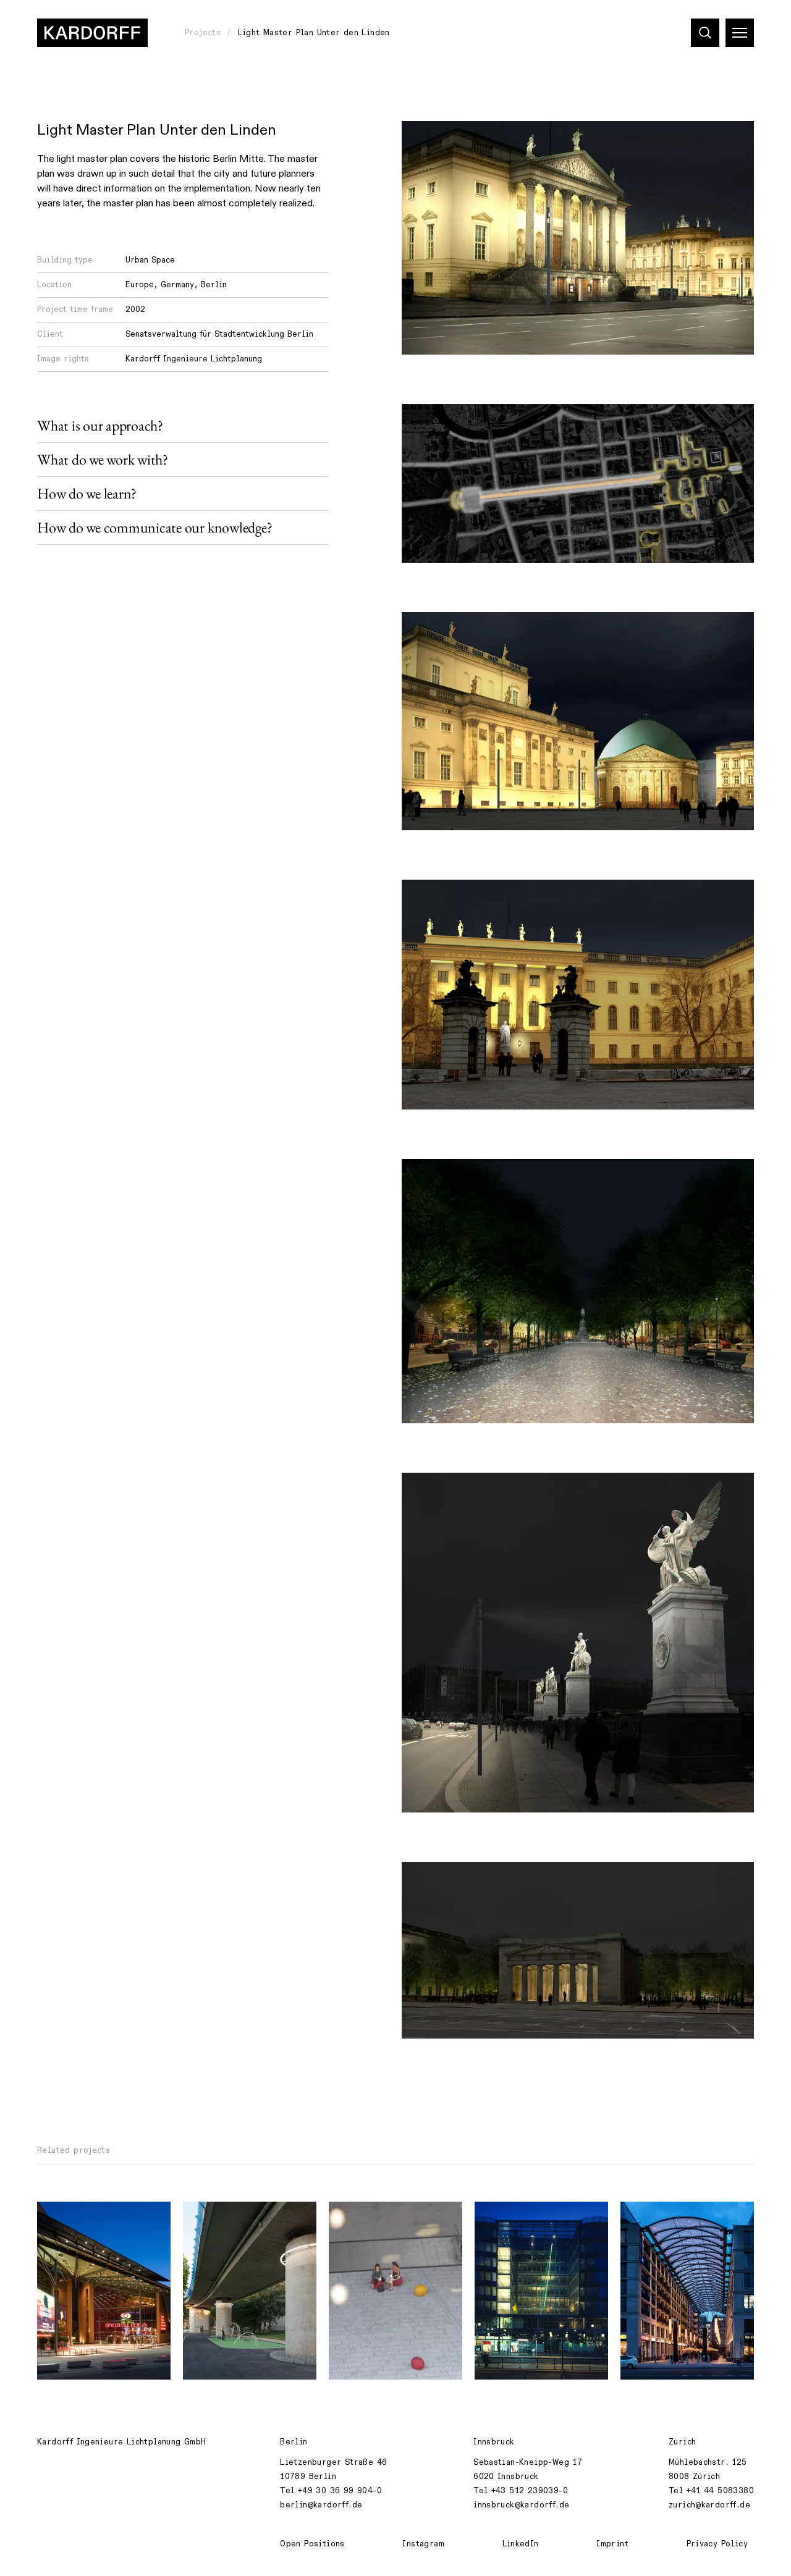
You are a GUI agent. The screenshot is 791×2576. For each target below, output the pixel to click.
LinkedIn (521, 2544)
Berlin (214, 285)
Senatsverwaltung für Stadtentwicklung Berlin (219, 334)
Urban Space (150, 260)
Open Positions (312, 2544)
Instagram (423, 2544)
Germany (177, 285)
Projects (203, 33)
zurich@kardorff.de (709, 2505)
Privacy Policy (717, 2544)
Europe (140, 285)
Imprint (612, 2544)
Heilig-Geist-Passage (676, 2218)
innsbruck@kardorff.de (521, 2505)
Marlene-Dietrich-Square (100, 2218)
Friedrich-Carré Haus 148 (539, 2218)
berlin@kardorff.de (321, 2505)
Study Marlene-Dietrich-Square (391, 2225)
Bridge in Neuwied (232, 2218)
